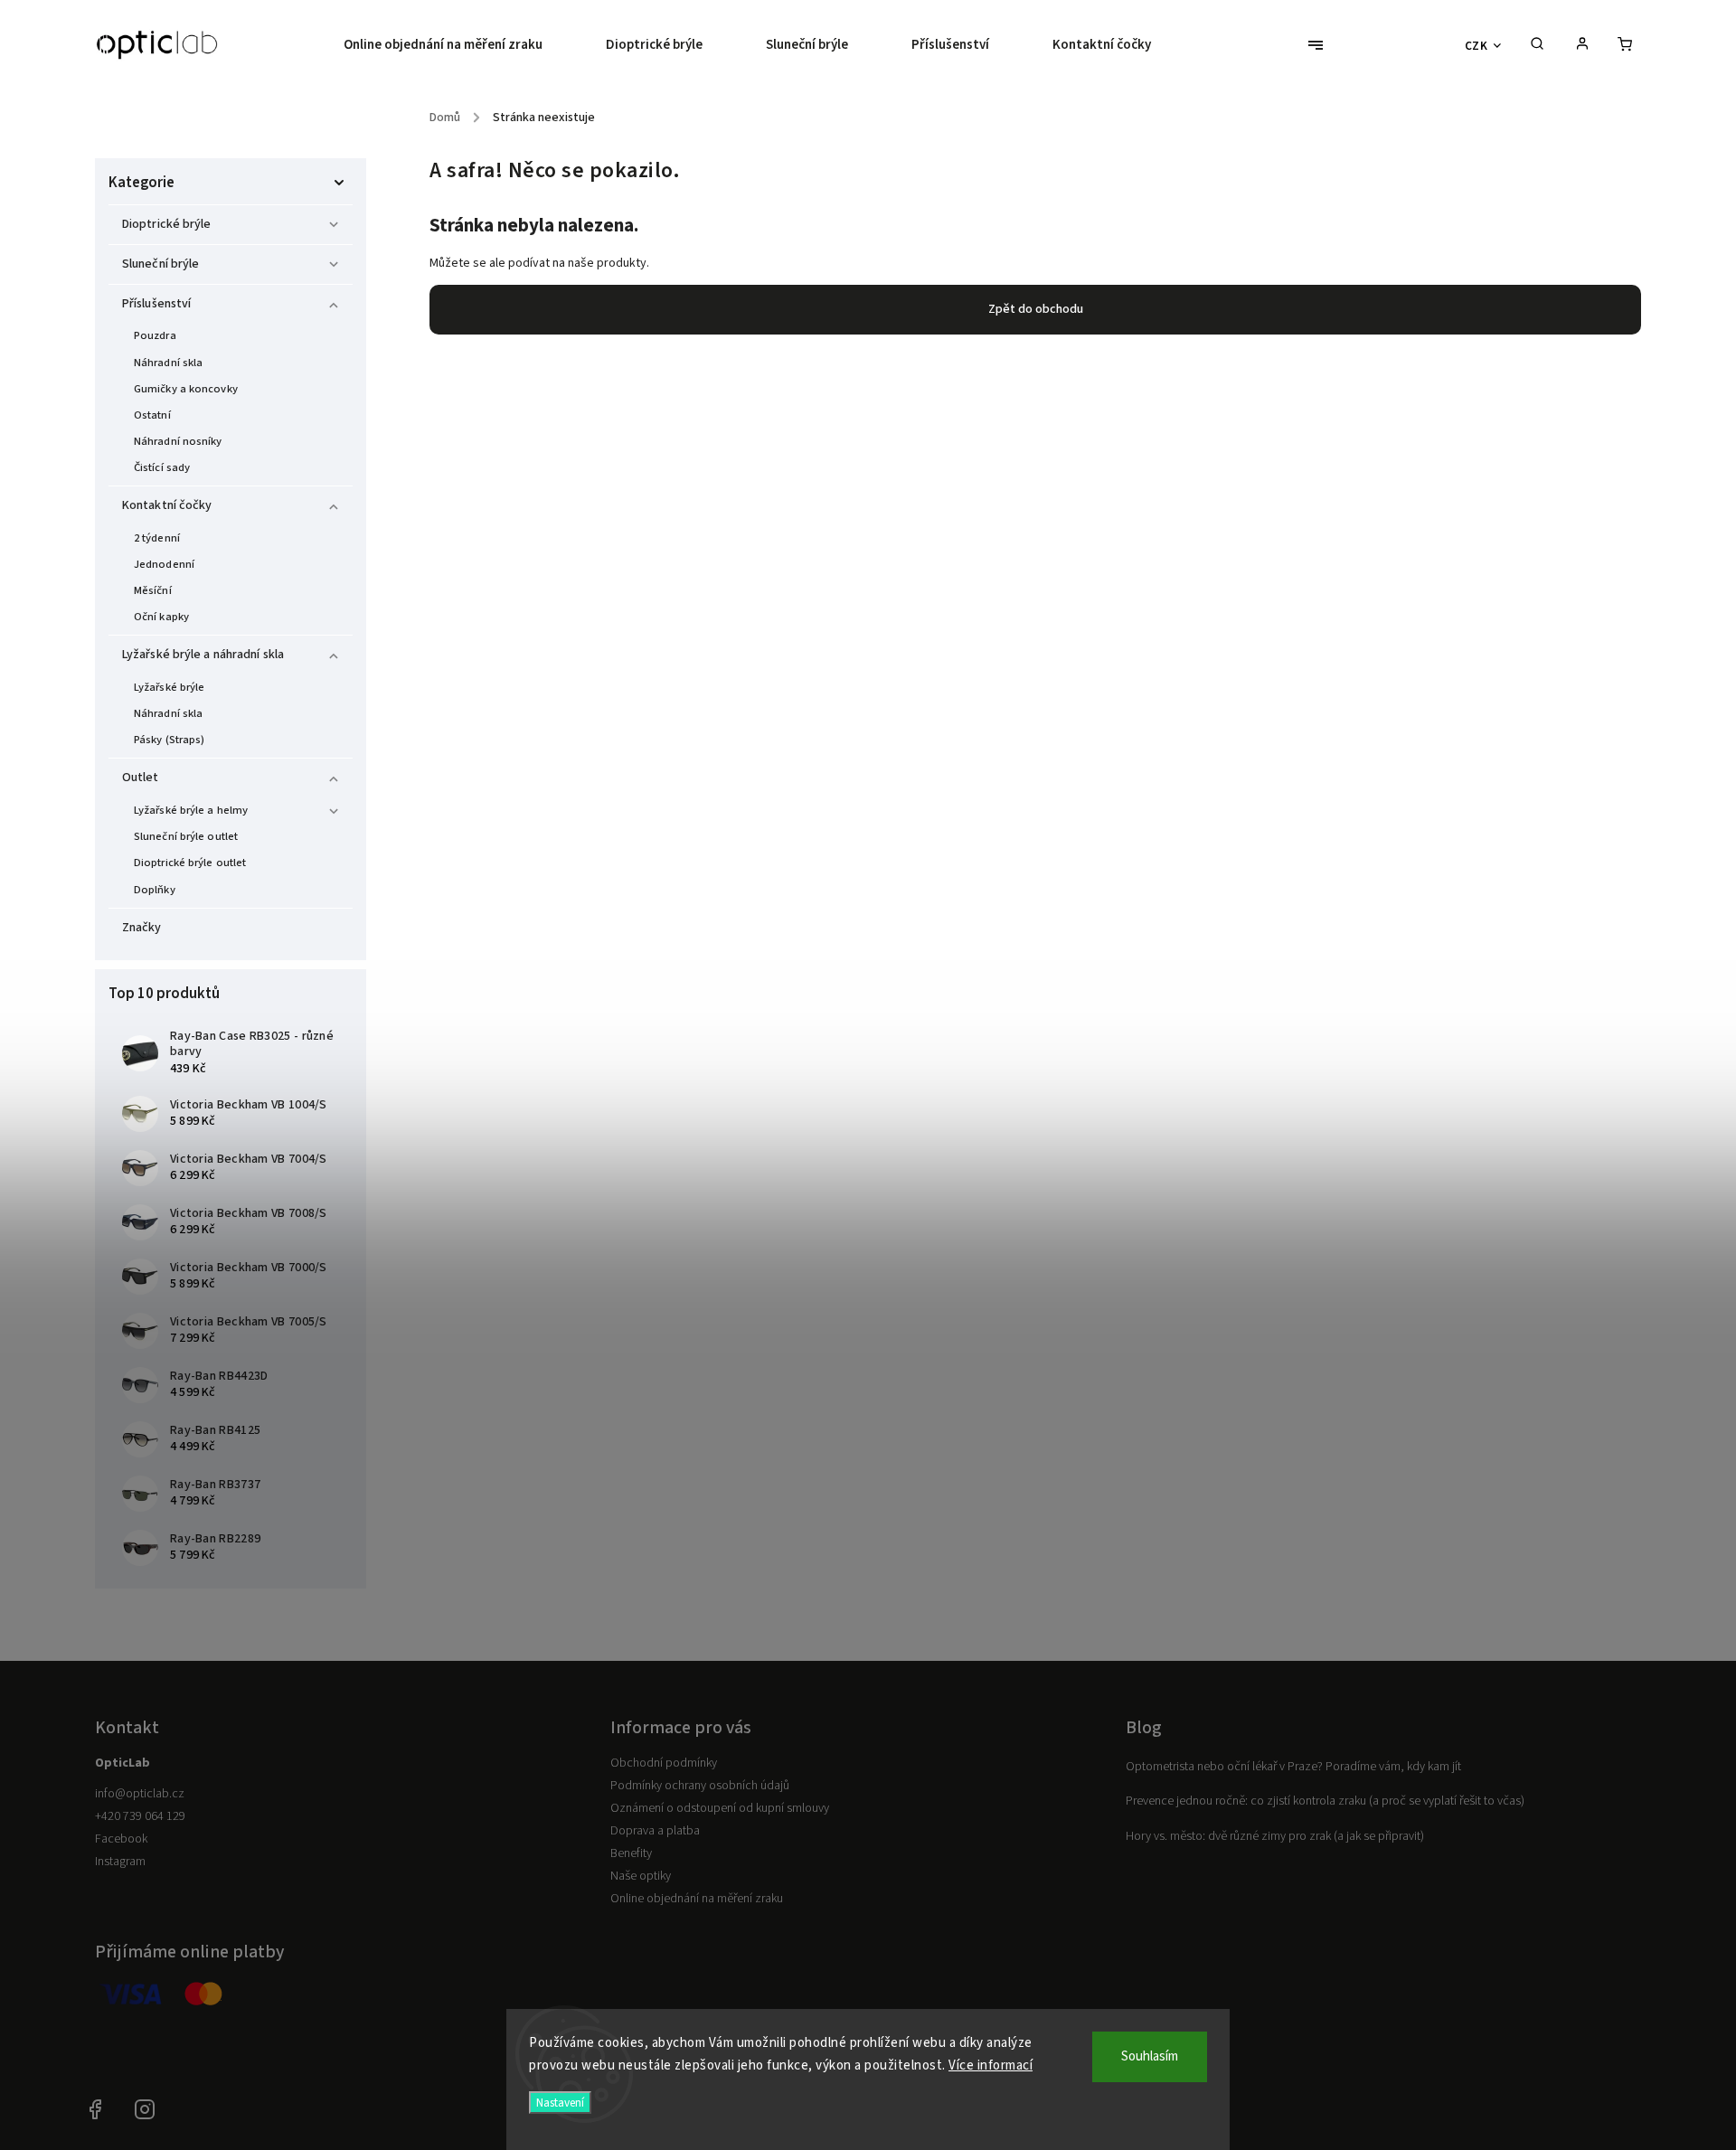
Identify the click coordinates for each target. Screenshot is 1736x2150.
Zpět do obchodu (1036, 309)
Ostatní (152, 415)
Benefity (631, 1853)
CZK (1477, 46)
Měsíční (153, 590)
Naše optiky (641, 1876)
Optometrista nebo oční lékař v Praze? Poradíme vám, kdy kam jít (1293, 1767)
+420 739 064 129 (140, 1816)
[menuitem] (459, 45)
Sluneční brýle (160, 264)
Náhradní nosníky (178, 441)
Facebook (121, 1839)
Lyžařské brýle (169, 687)
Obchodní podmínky (664, 1763)
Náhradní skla (168, 363)
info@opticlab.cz (140, 1794)
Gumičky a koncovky (186, 389)
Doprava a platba (655, 1831)
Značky (142, 928)
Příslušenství (156, 304)
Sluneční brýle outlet (186, 836)
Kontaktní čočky (167, 505)
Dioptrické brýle (167, 224)
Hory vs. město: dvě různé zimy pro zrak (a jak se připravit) (1275, 1836)
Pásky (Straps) (169, 740)
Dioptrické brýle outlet (190, 863)
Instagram (120, 1862)
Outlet (141, 778)
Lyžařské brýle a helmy (191, 810)
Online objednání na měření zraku (697, 1899)
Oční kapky (161, 617)
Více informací (991, 2065)
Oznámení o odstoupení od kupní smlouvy (720, 1808)
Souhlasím (1150, 2056)
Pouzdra (155, 335)
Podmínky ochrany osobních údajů (700, 1786)
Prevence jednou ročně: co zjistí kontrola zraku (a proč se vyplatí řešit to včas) (1325, 1801)
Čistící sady (162, 467)
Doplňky (155, 890)
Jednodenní (164, 564)
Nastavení (560, 2103)
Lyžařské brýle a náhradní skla (203, 655)
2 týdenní (157, 538)
